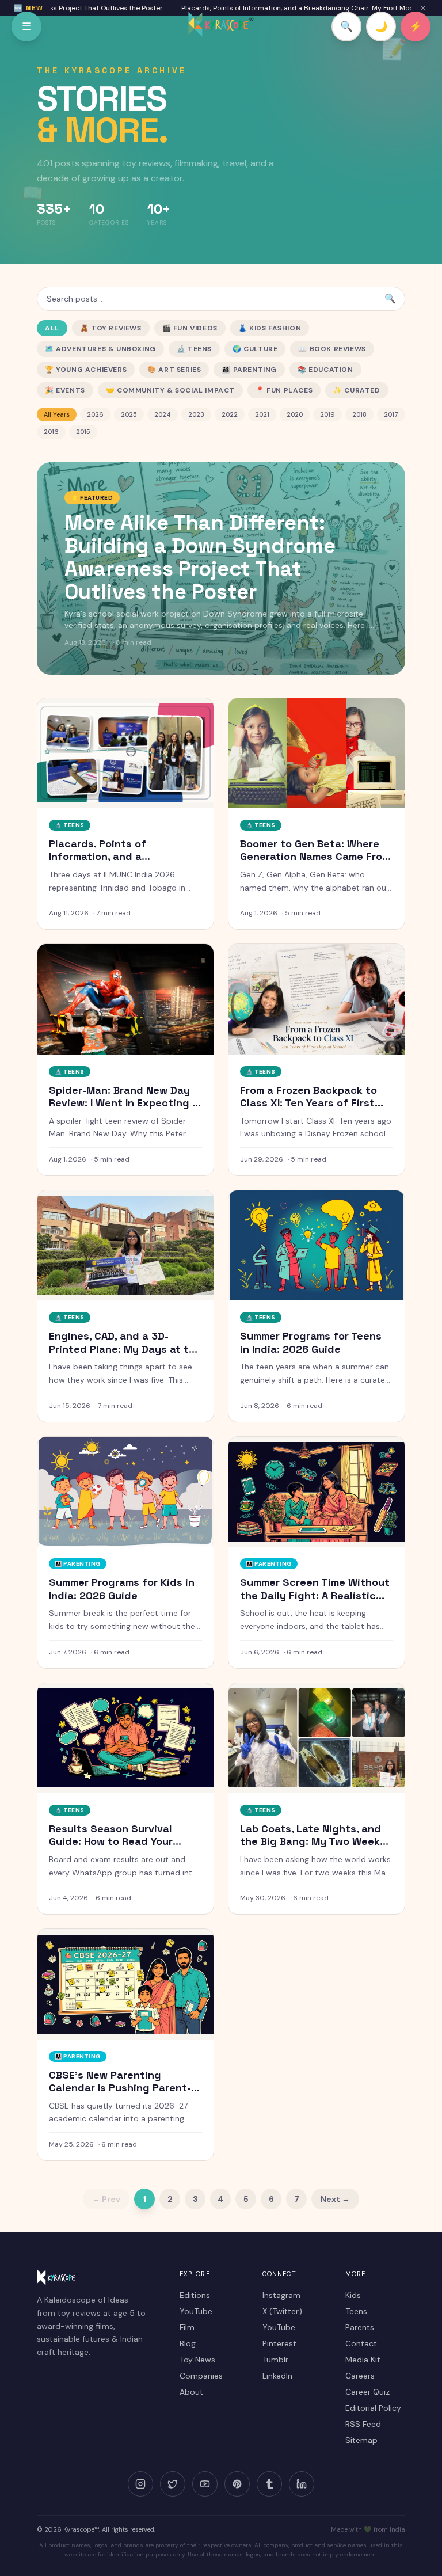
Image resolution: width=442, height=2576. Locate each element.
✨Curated (357, 390)
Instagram (281, 2295)
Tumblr (275, 2360)
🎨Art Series (174, 370)
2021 (262, 414)
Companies (201, 2376)
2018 (359, 414)
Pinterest (279, 2343)
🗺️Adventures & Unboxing (100, 349)
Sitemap (361, 2440)
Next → (335, 2199)
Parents (360, 2327)
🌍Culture (255, 349)
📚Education (325, 370)
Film (187, 2327)
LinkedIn (277, 2376)
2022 (230, 414)
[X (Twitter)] (173, 2484)
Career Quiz (367, 2392)
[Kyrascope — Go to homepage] (221, 24)
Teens (356, 2311)
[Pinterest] (237, 2484)
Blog (188, 2343)
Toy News (197, 2360)
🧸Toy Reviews (111, 328)
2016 (51, 432)
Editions (195, 2295)
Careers (360, 2376)
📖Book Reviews (332, 349)
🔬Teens (194, 349)
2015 (83, 432)
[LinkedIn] (302, 2484)
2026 (95, 414)
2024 (163, 414)
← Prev (106, 2199)
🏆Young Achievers (86, 370)
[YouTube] (205, 2484)
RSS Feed (363, 2424)
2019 (327, 414)
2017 (391, 414)
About (191, 2392)
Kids (353, 2295)
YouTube (196, 2311)
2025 (129, 414)
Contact (361, 2343)
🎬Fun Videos (190, 328)
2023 (196, 414)
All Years (57, 414)
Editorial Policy (373, 2408)
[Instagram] (140, 2484)
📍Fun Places (284, 390)
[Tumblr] (269, 2484)
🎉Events (65, 390)
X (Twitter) (282, 2311)
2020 (295, 414)
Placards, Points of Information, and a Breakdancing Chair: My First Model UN (277, 8)
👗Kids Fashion (270, 328)
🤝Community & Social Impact (170, 390)
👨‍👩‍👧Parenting (249, 370)
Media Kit (363, 2360)
